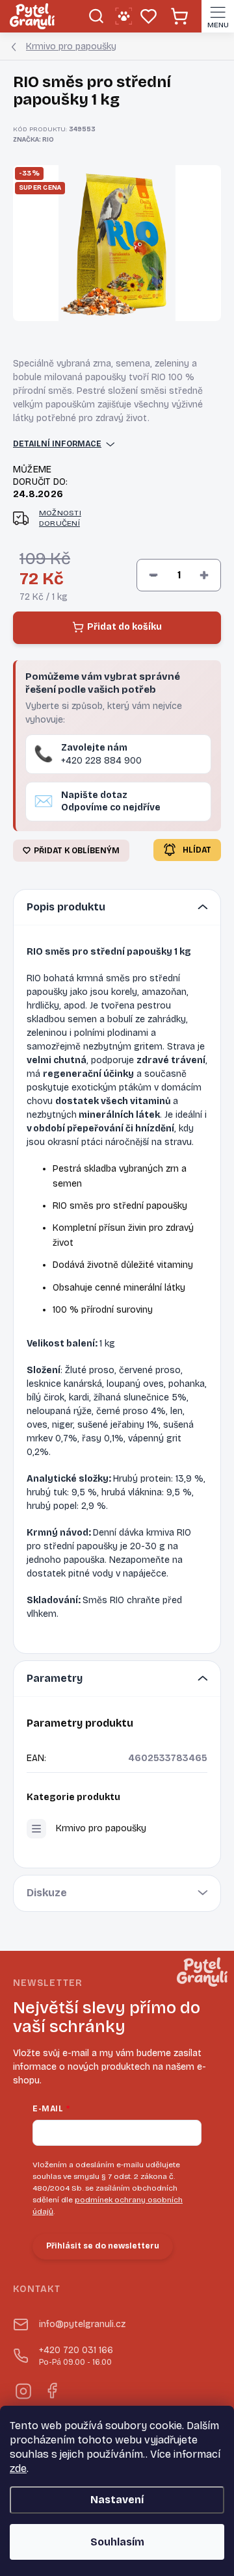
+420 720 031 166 (76, 2356)
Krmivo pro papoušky (101, 1828)
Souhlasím (117, 2542)
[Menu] (218, 16)
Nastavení (117, 2500)
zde (18, 2468)
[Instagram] (22, 2389)
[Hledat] (96, 16)
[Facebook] (51, 2389)
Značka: (33, 140)
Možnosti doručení (60, 518)
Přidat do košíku (124, 627)
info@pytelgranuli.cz (82, 2324)
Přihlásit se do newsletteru (103, 2246)
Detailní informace (57, 444)
